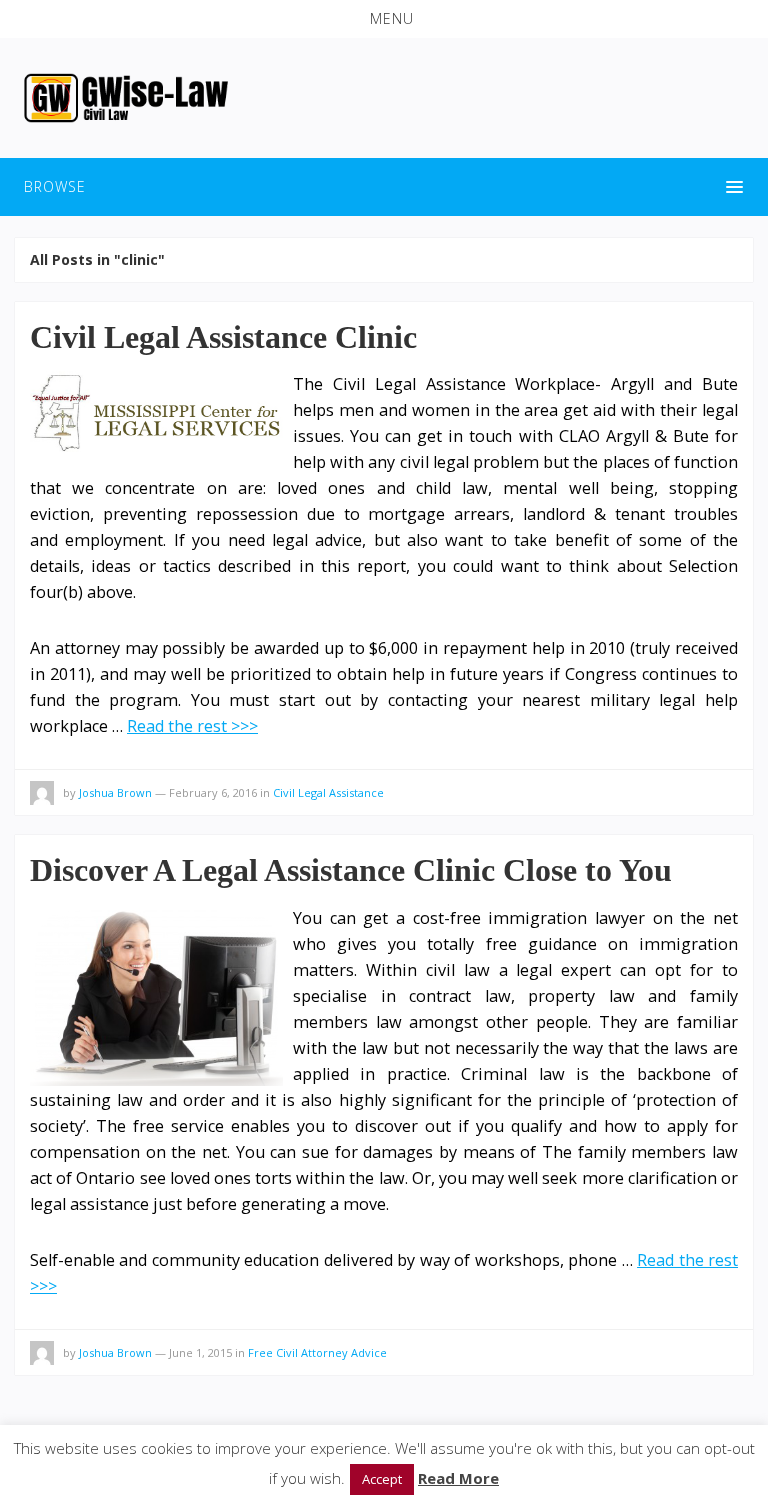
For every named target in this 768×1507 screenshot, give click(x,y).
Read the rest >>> (192, 726)
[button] (384, 19)
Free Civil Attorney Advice (317, 1352)
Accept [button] (382, 1479)
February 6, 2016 (213, 792)
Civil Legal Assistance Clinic (223, 337)
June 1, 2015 (200, 1352)
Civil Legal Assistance (328, 792)
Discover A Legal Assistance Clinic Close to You (351, 870)
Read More (458, 1478)
